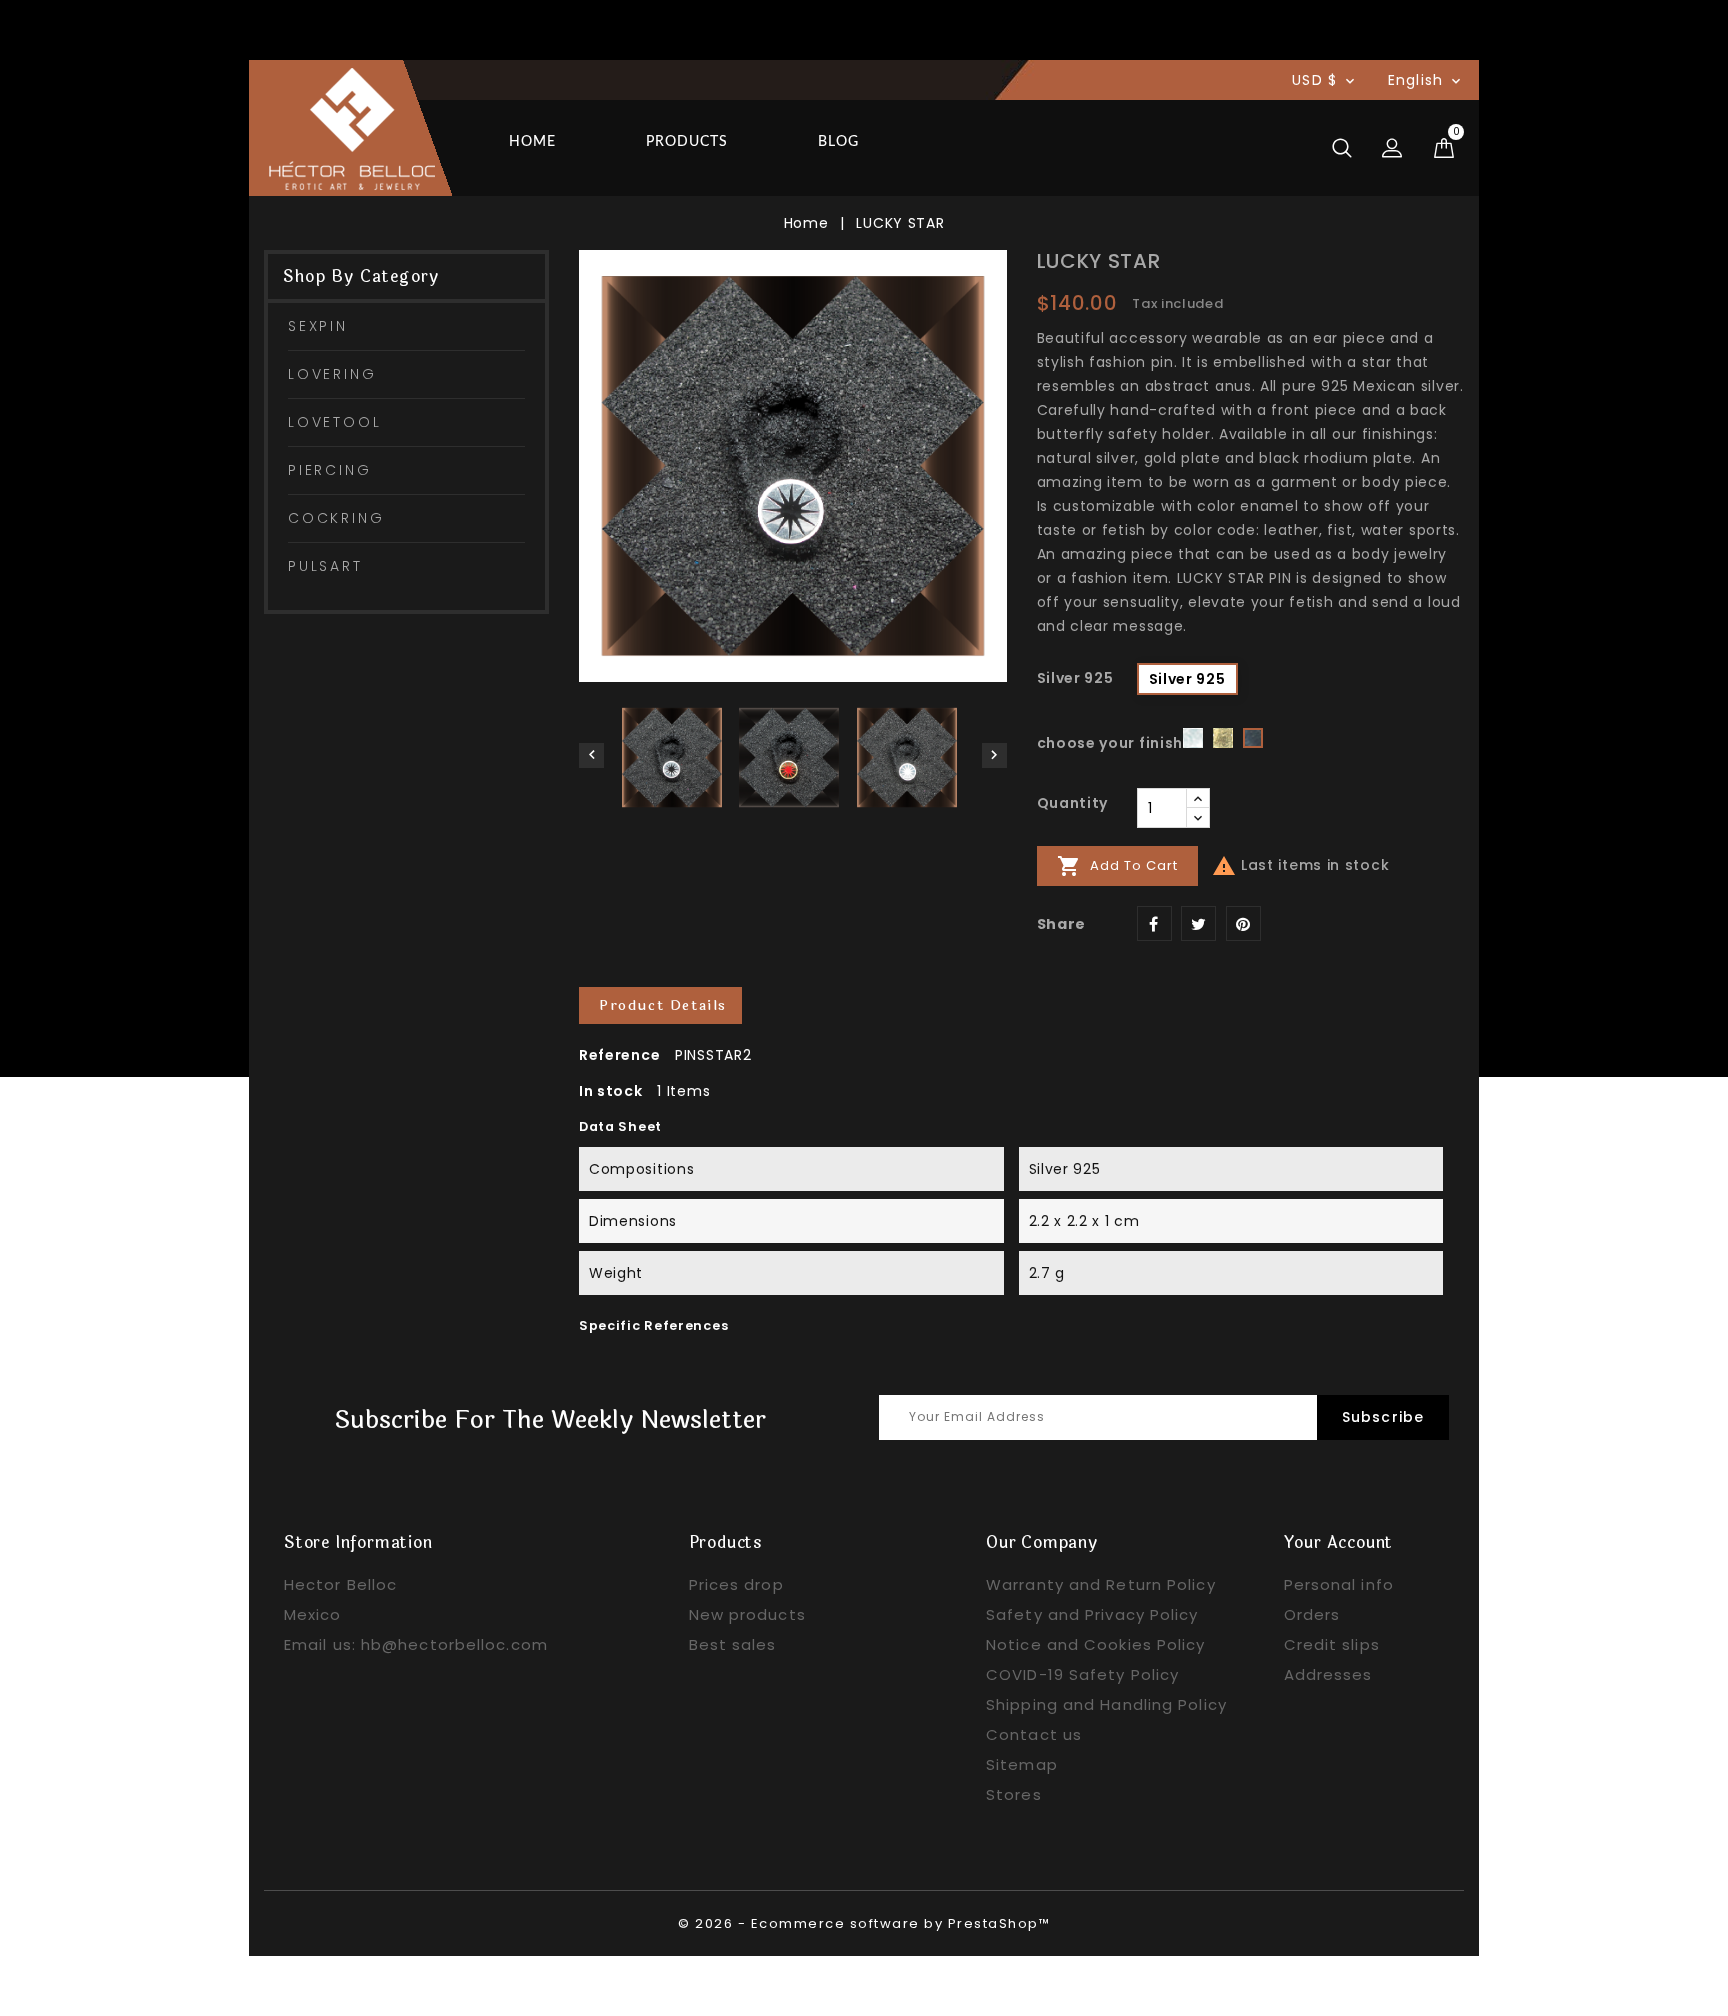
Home (532, 142)
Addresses (1328, 1674)
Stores (1014, 1794)
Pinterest (1243, 923)
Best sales (733, 1644)
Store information (358, 1542)
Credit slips (1332, 1644)
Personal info (1339, 1584)
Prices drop (736, 1584)
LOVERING (332, 374)
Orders (1312, 1614)
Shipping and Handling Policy (1106, 1704)
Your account (1339, 1542)
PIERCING (329, 470)
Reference (619, 1055)
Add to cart (1117, 866)
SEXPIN (318, 326)
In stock (611, 1091)
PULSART (325, 566)
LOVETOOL (334, 422)
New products (747, 1614)
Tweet (1198, 923)
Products (687, 142)
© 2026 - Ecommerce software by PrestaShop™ (864, 1923)
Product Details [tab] (663, 1005)
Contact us (1034, 1734)
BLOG (838, 142)
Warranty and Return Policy (1101, 1584)
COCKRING (336, 518)
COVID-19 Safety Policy (1082, 1674)
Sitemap (1022, 1764)
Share (1154, 923)
